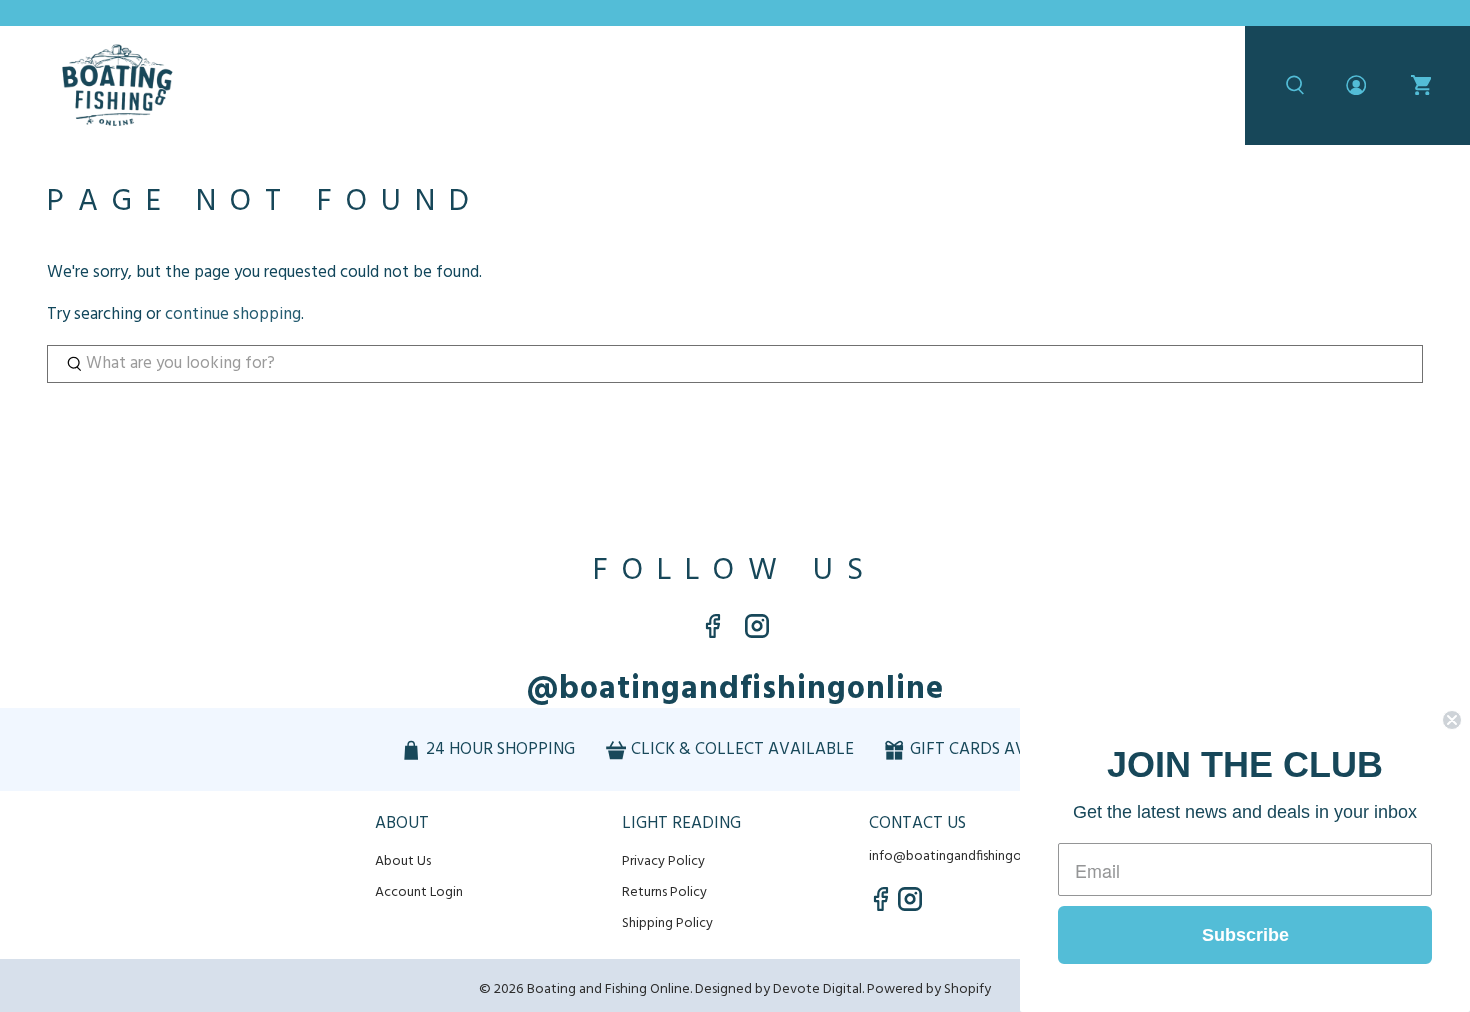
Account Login (419, 892)
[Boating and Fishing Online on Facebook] (713, 633)
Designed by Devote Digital (778, 989)
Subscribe (1245, 935)
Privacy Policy (663, 861)
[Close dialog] (1452, 720)
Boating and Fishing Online (608, 989)
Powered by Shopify (929, 989)
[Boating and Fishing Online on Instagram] (757, 633)
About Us (403, 861)
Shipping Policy (667, 923)
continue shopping (233, 314)
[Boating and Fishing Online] (117, 85)
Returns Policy (664, 892)
